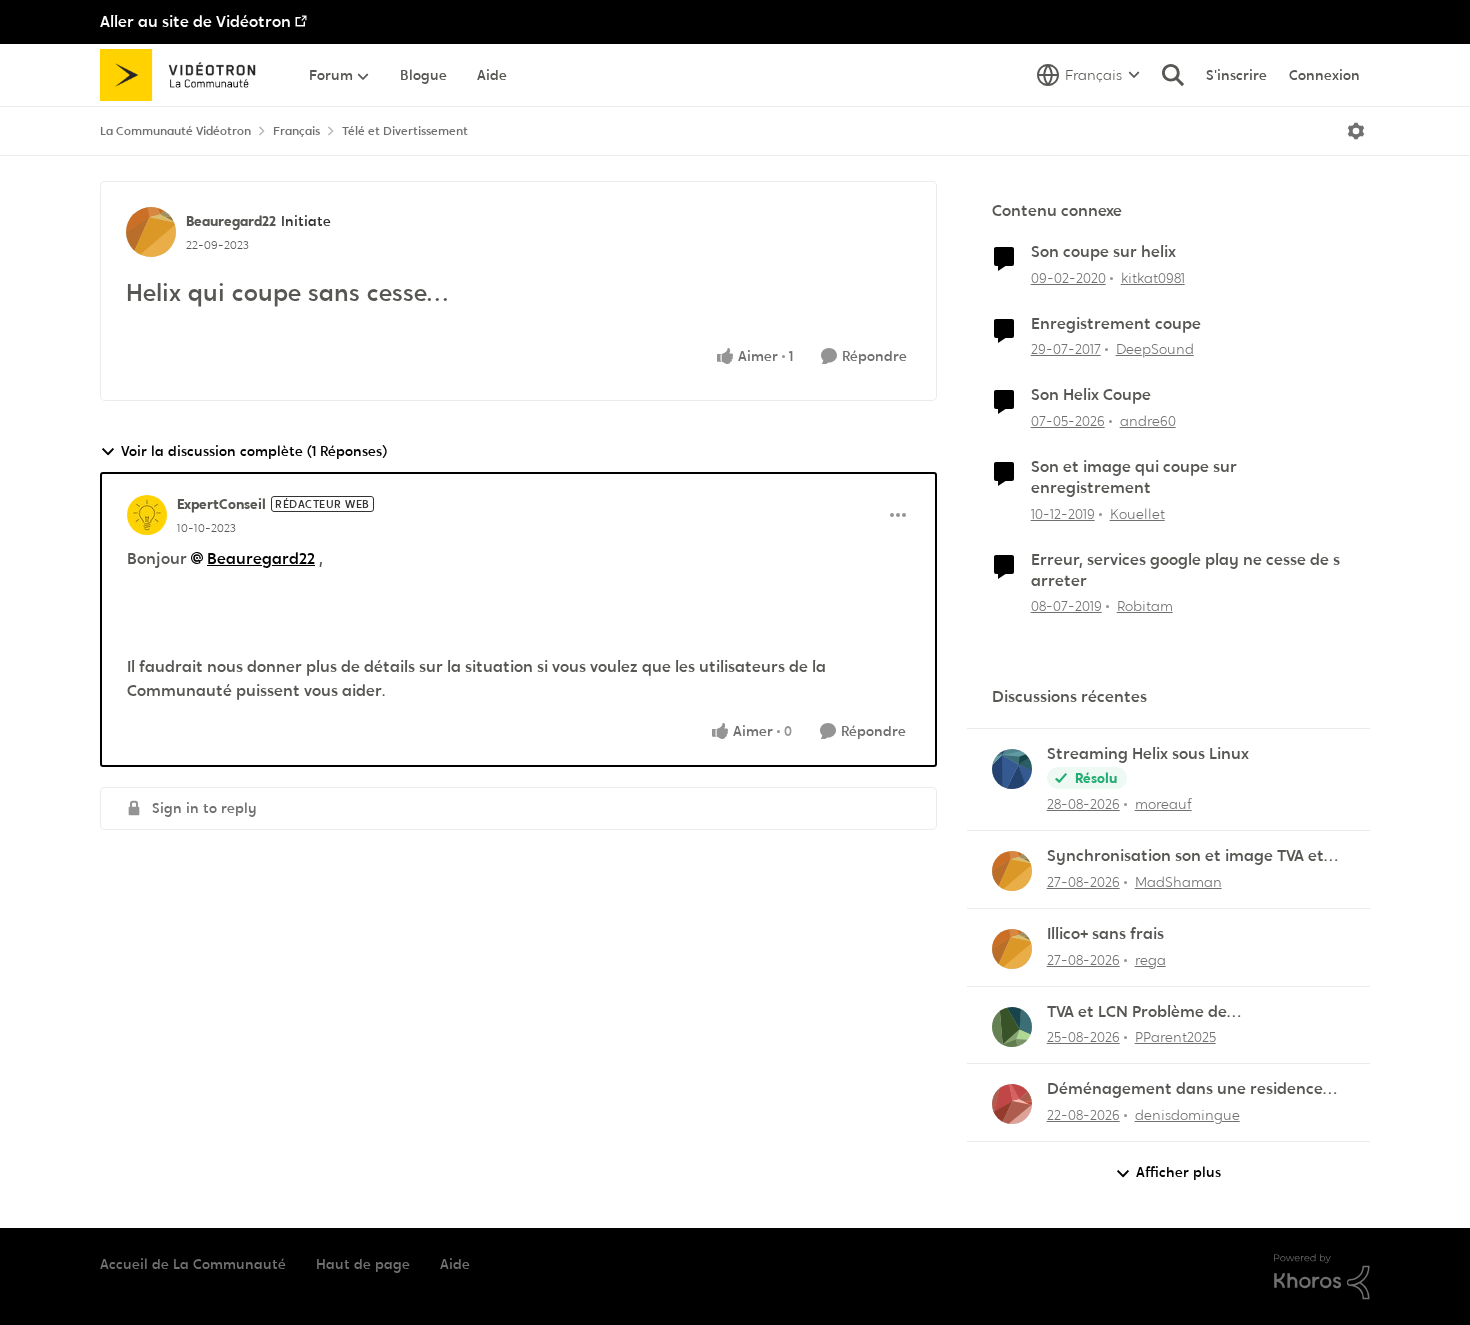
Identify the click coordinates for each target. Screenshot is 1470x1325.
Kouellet (1137, 514)
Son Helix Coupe (1091, 395)
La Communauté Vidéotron (175, 131)
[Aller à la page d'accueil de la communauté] (184, 75)
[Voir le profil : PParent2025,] (1012, 1027)
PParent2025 (1175, 1037)
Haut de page (363, 1264)
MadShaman (1178, 882)
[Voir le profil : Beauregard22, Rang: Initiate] (151, 232)
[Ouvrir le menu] (1356, 131)
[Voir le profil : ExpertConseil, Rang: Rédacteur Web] (147, 515)
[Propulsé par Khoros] (1322, 1277)
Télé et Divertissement (405, 131)
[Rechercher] (1173, 75)
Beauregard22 (231, 221)
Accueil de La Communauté (193, 1264)
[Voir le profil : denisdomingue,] (1012, 1104)
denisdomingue (1187, 1115)
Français (296, 131)
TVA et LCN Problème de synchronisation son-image (1150, 1012)
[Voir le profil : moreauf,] (1012, 769)
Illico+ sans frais (1105, 934)
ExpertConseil (221, 504)
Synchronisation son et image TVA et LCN (1185, 856)
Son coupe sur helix (1103, 252)
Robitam (1145, 606)
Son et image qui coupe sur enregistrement (1134, 477)
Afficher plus (1178, 1172)
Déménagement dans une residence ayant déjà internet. (1185, 1089)
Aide (455, 1264)
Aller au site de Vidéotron (195, 21)
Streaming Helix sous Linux (1148, 754)
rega (1150, 960)
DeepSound (1155, 349)
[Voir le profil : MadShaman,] (1012, 871)
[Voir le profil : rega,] (1012, 949)
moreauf (1163, 804)
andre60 (1148, 421)
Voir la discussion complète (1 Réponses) (254, 451)
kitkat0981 (1153, 278)
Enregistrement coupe (1116, 324)
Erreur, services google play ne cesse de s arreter (1185, 570)
